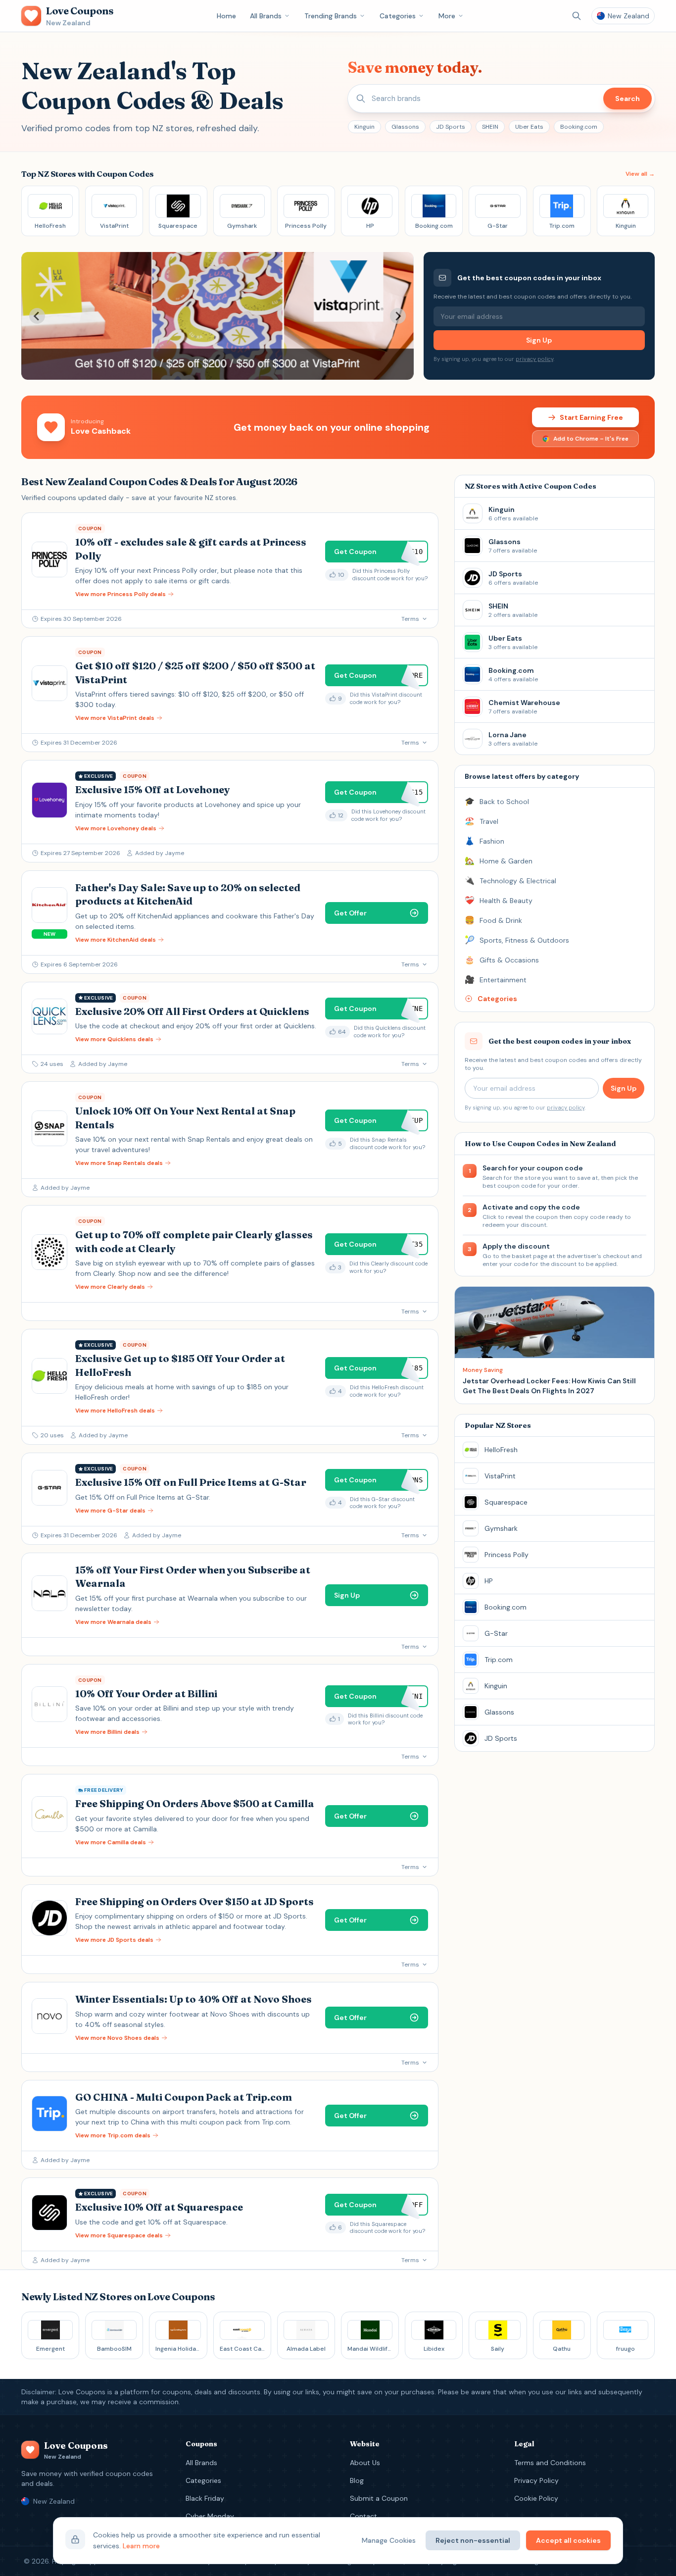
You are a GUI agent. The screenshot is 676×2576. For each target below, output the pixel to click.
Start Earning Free (591, 417)
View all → (640, 174)
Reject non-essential (473, 2540)
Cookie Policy (536, 2498)
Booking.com (579, 127)
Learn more (141, 2546)
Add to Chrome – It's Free (591, 439)
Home (226, 16)
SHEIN (490, 127)
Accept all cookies (568, 2540)
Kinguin (364, 127)
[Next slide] (398, 316)
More (447, 16)
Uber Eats (529, 127)
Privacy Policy (536, 2480)
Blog (357, 2480)
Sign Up (539, 340)
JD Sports (451, 127)
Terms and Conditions (550, 2463)
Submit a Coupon (379, 2498)
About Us (365, 2463)
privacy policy (534, 359)
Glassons (405, 127)
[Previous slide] (37, 316)
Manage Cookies (389, 2540)
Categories (398, 16)
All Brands (266, 16)
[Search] (577, 16)
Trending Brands (331, 16)
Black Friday (205, 2498)
